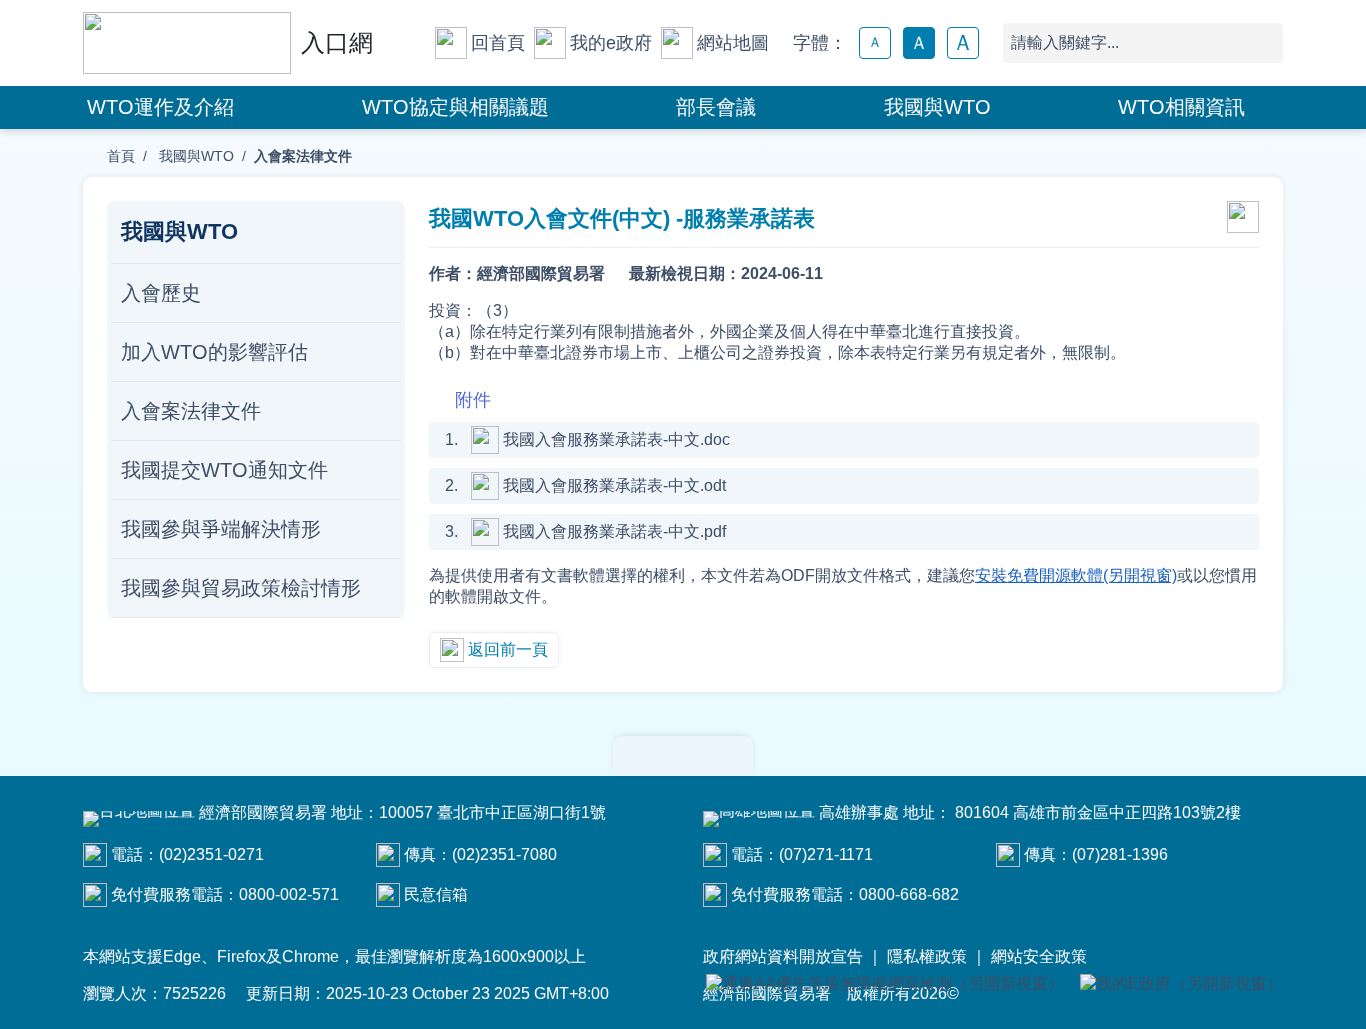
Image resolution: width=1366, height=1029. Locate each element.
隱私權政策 (927, 956)
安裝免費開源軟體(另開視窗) (1076, 575)
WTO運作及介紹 (160, 107)
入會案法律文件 (191, 411)
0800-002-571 (289, 894)
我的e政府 (611, 43)
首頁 (121, 156)
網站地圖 (733, 43)
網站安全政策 (1039, 956)
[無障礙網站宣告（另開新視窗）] (885, 984)
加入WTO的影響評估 (214, 352)
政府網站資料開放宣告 (783, 956)
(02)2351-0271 (211, 854)
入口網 (337, 42)
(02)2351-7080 (504, 854)
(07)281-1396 (1120, 854)
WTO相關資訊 (1181, 107)
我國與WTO (937, 107)
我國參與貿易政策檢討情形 (241, 588)
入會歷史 (161, 293)
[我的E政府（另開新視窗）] (1181, 984)
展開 (683, 756)
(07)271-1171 (826, 854)
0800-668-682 (909, 894)
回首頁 (498, 43)
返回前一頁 (508, 649)
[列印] (1243, 219)
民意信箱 (436, 894)
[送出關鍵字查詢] (1263, 43)
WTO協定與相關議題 (455, 107)
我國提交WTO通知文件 (224, 470)
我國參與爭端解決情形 (221, 529)
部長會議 (716, 107)
